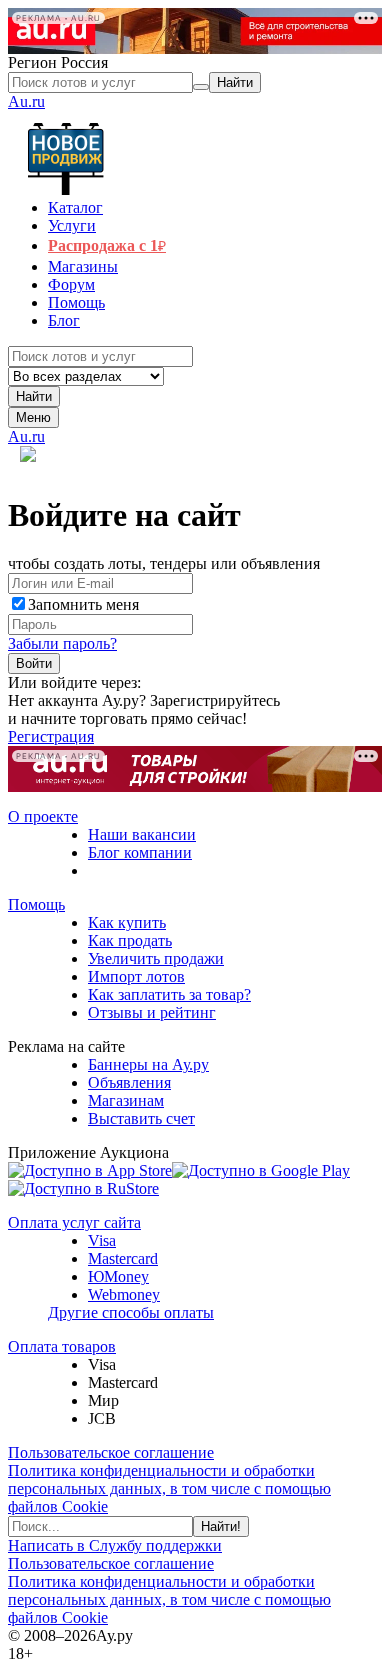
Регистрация (51, 736)
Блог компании (140, 852)
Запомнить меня (83, 604)
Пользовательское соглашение (111, 1452)
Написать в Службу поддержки (115, 1545)
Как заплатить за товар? (169, 994)
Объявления (129, 1082)
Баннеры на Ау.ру (148, 1064)
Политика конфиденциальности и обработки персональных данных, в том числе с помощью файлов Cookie (169, 1488)
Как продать (130, 940)
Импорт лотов (136, 976)
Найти (34, 396)
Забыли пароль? (62, 643)
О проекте (43, 816)
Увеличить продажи (156, 958)
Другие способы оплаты (131, 1312)
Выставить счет (141, 1118)
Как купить (127, 922)
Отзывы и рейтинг (152, 1012)
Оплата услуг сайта (74, 1222)
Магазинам (126, 1100)
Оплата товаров (62, 1346)
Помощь (36, 904)
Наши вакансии (142, 834)
